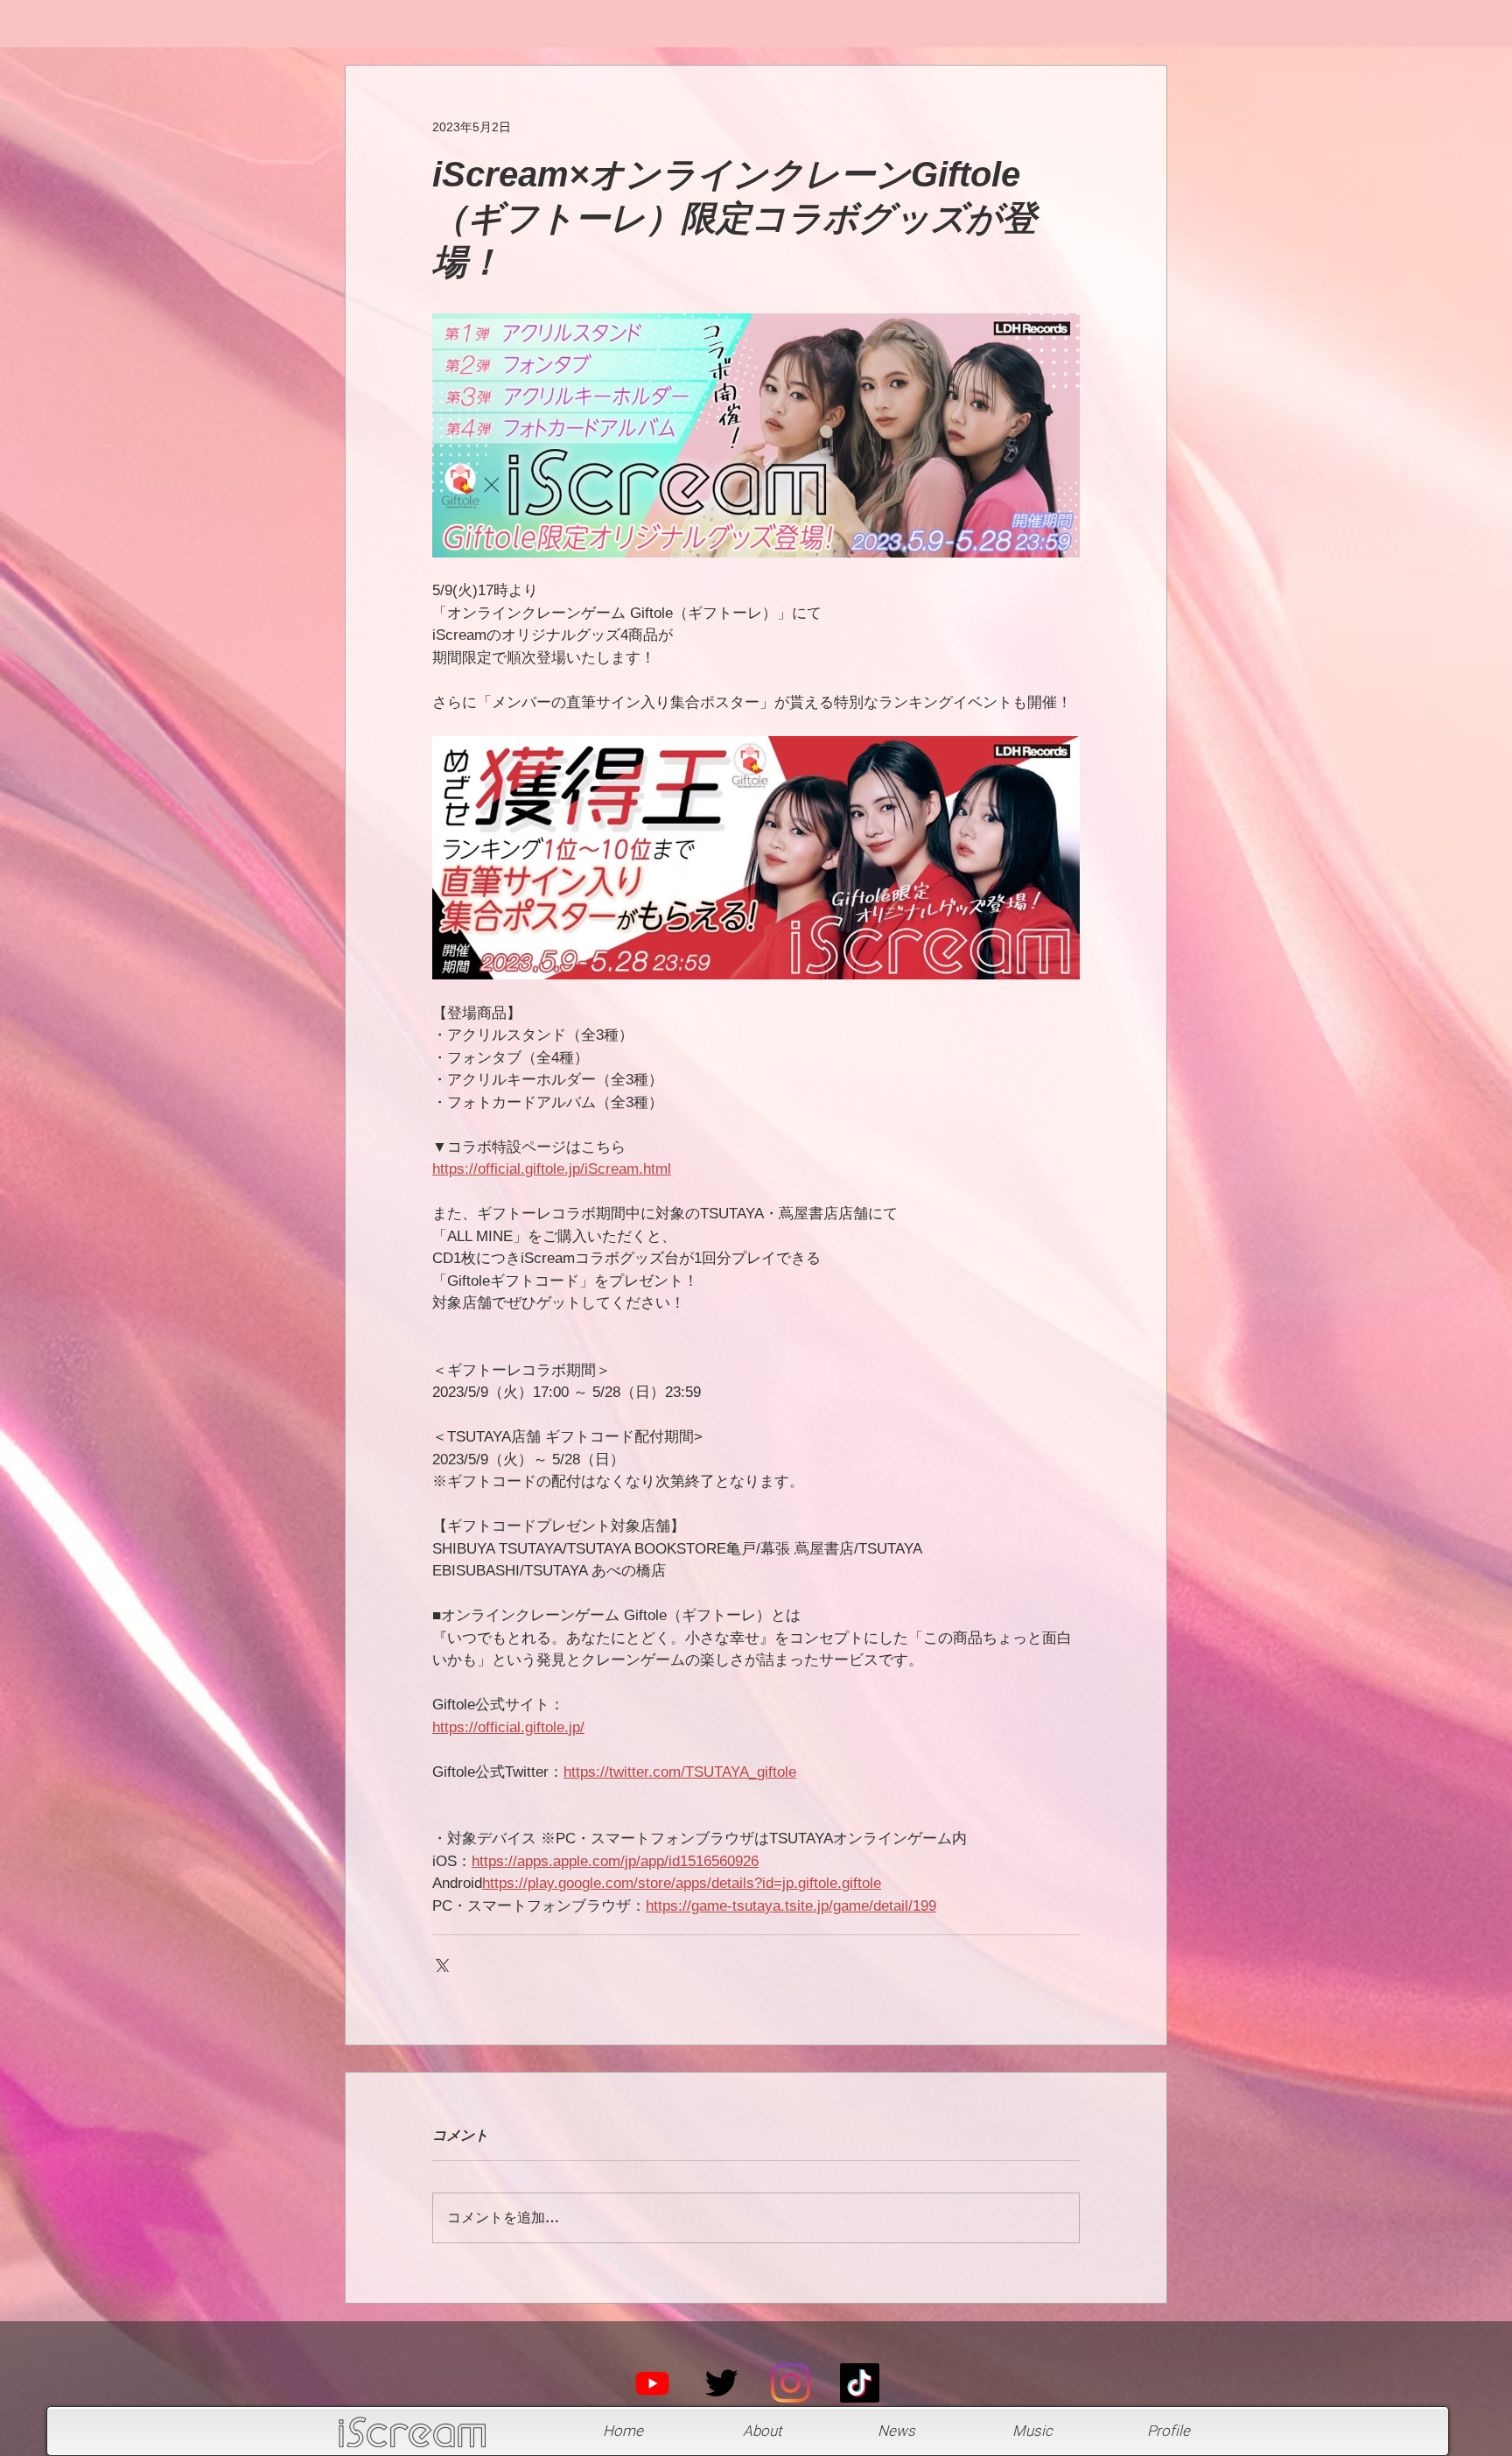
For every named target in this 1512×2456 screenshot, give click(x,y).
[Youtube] (652, 2383)
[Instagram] (791, 2383)
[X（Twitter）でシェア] (441, 1964)
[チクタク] (860, 2383)
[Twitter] (721, 2383)
